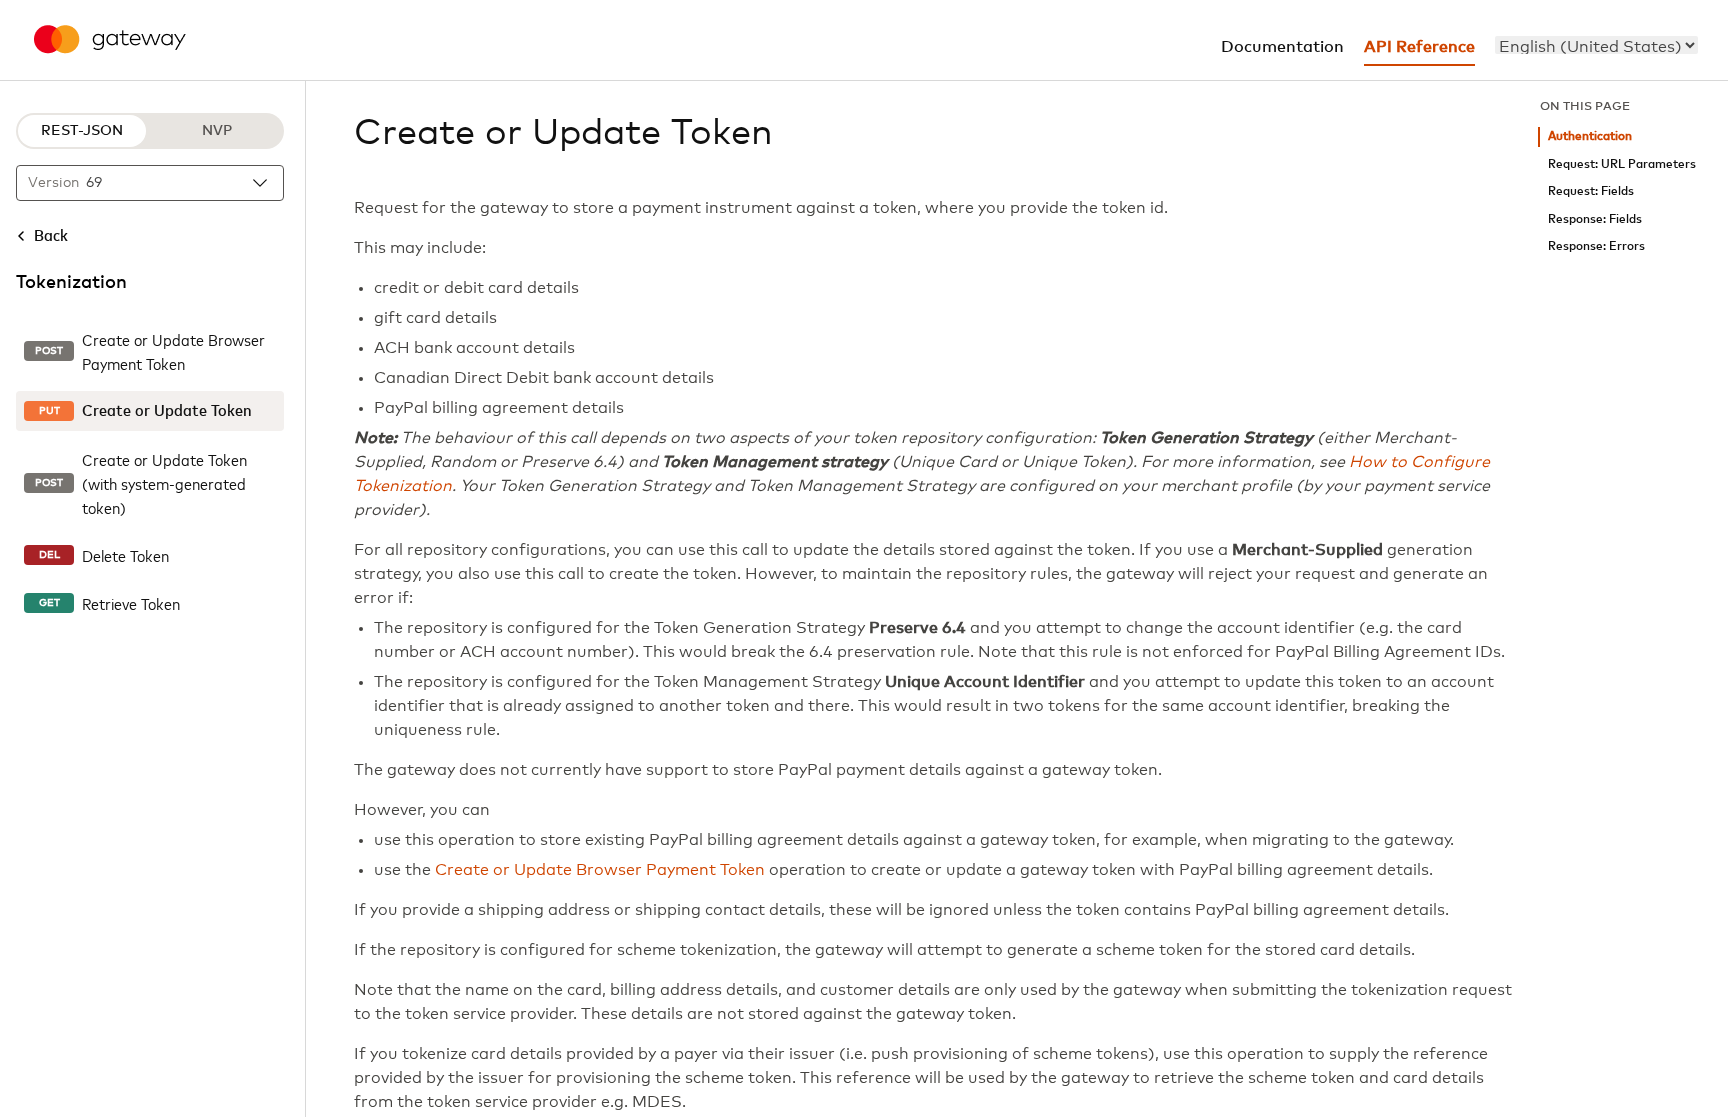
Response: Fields (1595, 219)
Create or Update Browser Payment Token (600, 870)
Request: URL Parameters (1622, 164)
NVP (217, 131)
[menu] (1596, 45)
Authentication (1590, 136)
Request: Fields (1591, 191)
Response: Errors (1596, 246)
